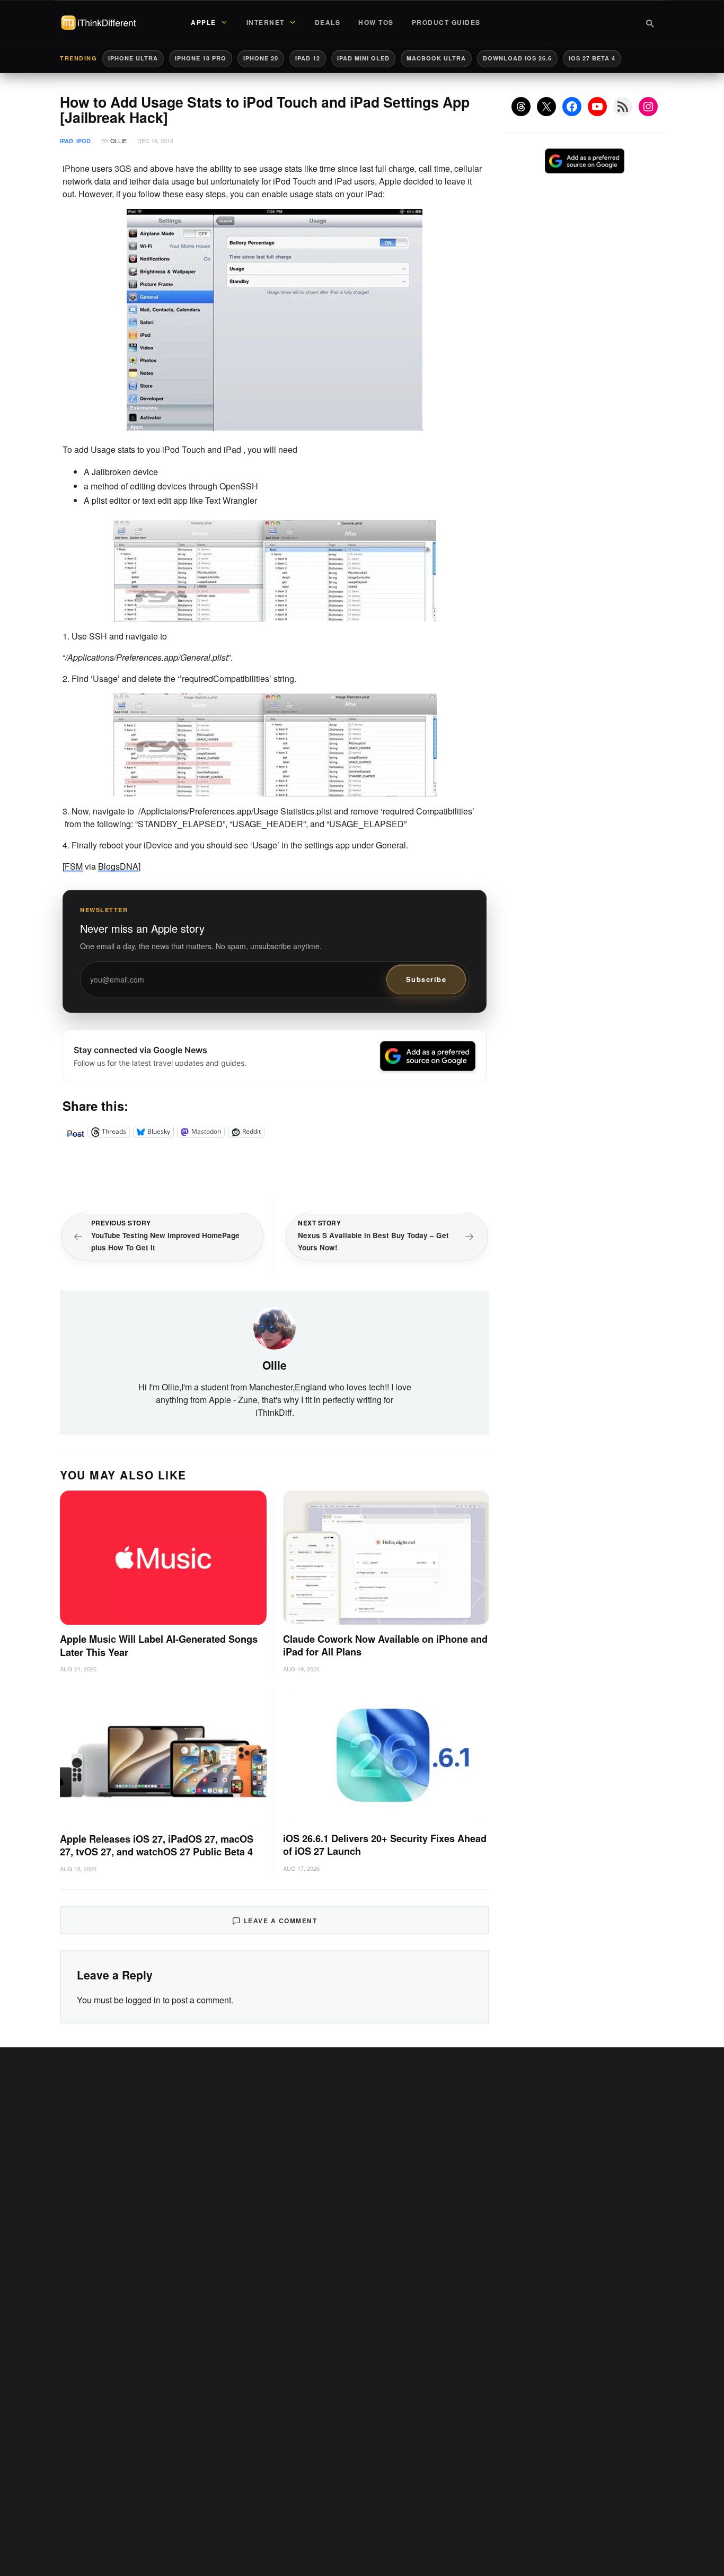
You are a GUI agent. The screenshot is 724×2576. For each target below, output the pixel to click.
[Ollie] (275, 1327)
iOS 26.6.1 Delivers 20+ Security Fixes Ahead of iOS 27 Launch (385, 1845)
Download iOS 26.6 (517, 58)
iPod (83, 141)
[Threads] (521, 107)
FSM (74, 866)
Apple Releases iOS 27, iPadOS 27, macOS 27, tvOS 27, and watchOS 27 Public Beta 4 (157, 1846)
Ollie (118, 141)
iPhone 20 (261, 58)
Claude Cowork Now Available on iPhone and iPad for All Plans (385, 1646)
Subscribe (426, 979)
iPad (67, 141)
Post (75, 1132)
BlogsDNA (118, 866)
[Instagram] (648, 107)
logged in (143, 2000)
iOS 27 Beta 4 (592, 58)
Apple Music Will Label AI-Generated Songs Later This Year (159, 1646)
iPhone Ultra (133, 58)
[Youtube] (597, 107)
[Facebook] (572, 107)
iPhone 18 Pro (201, 58)
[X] (546, 107)
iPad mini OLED (363, 58)
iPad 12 (308, 58)
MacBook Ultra (436, 58)
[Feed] (623, 107)
